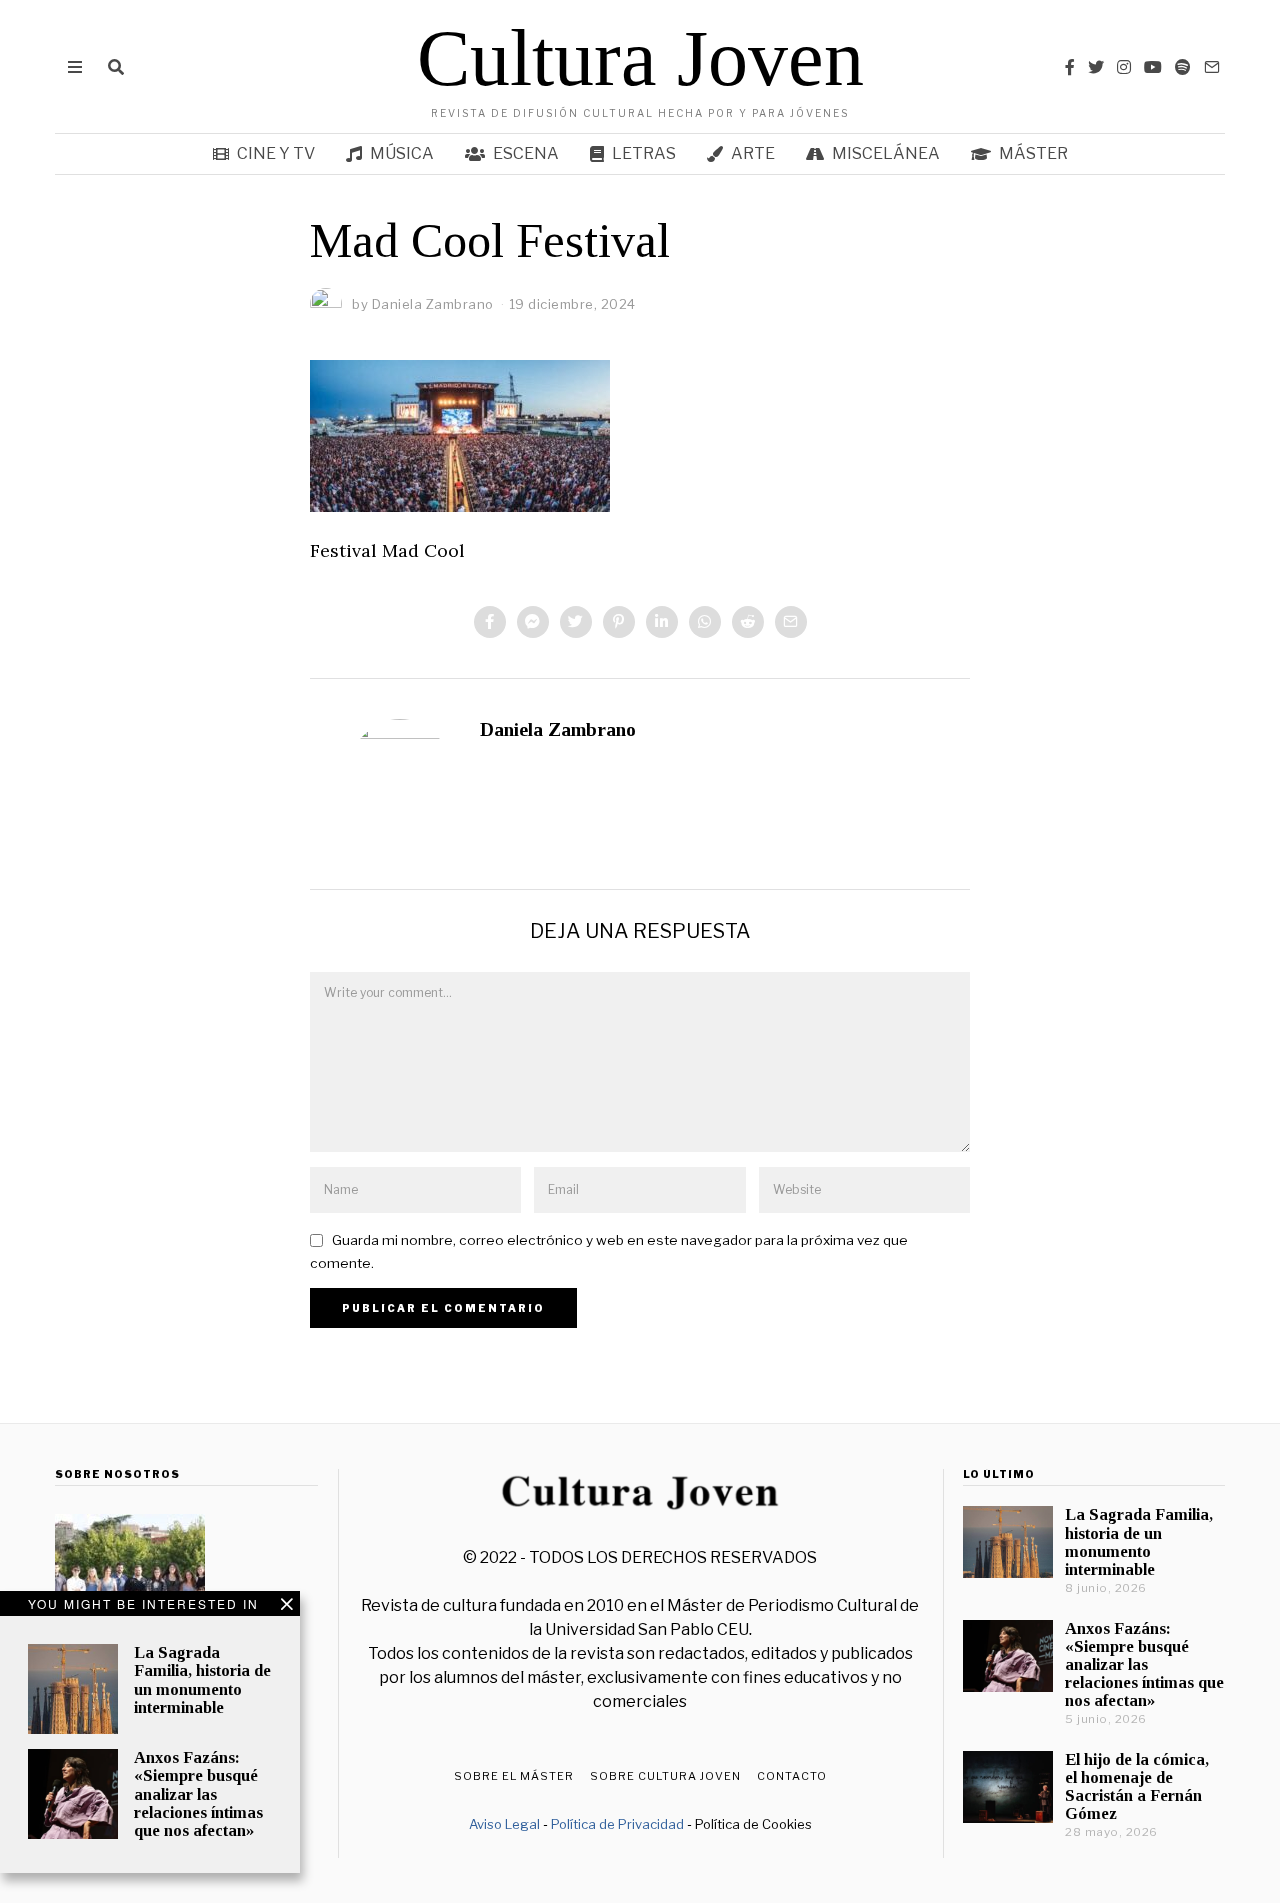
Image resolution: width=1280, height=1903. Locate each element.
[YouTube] (1153, 67)
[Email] (1212, 67)
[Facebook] (1070, 67)
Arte (753, 153)
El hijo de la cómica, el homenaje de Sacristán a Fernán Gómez (1137, 1786)
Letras (644, 153)
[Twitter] (1096, 67)
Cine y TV (276, 153)
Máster (1033, 153)
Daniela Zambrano (558, 729)
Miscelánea (886, 153)
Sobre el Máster (514, 1776)
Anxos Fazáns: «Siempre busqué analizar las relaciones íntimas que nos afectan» (198, 1794)
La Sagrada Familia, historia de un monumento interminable (202, 1679)
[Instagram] (1124, 67)
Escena (526, 153)
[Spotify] (1183, 67)
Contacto (792, 1776)
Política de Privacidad (617, 1824)
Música (402, 153)
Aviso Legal (504, 1824)
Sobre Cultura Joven (665, 1776)
